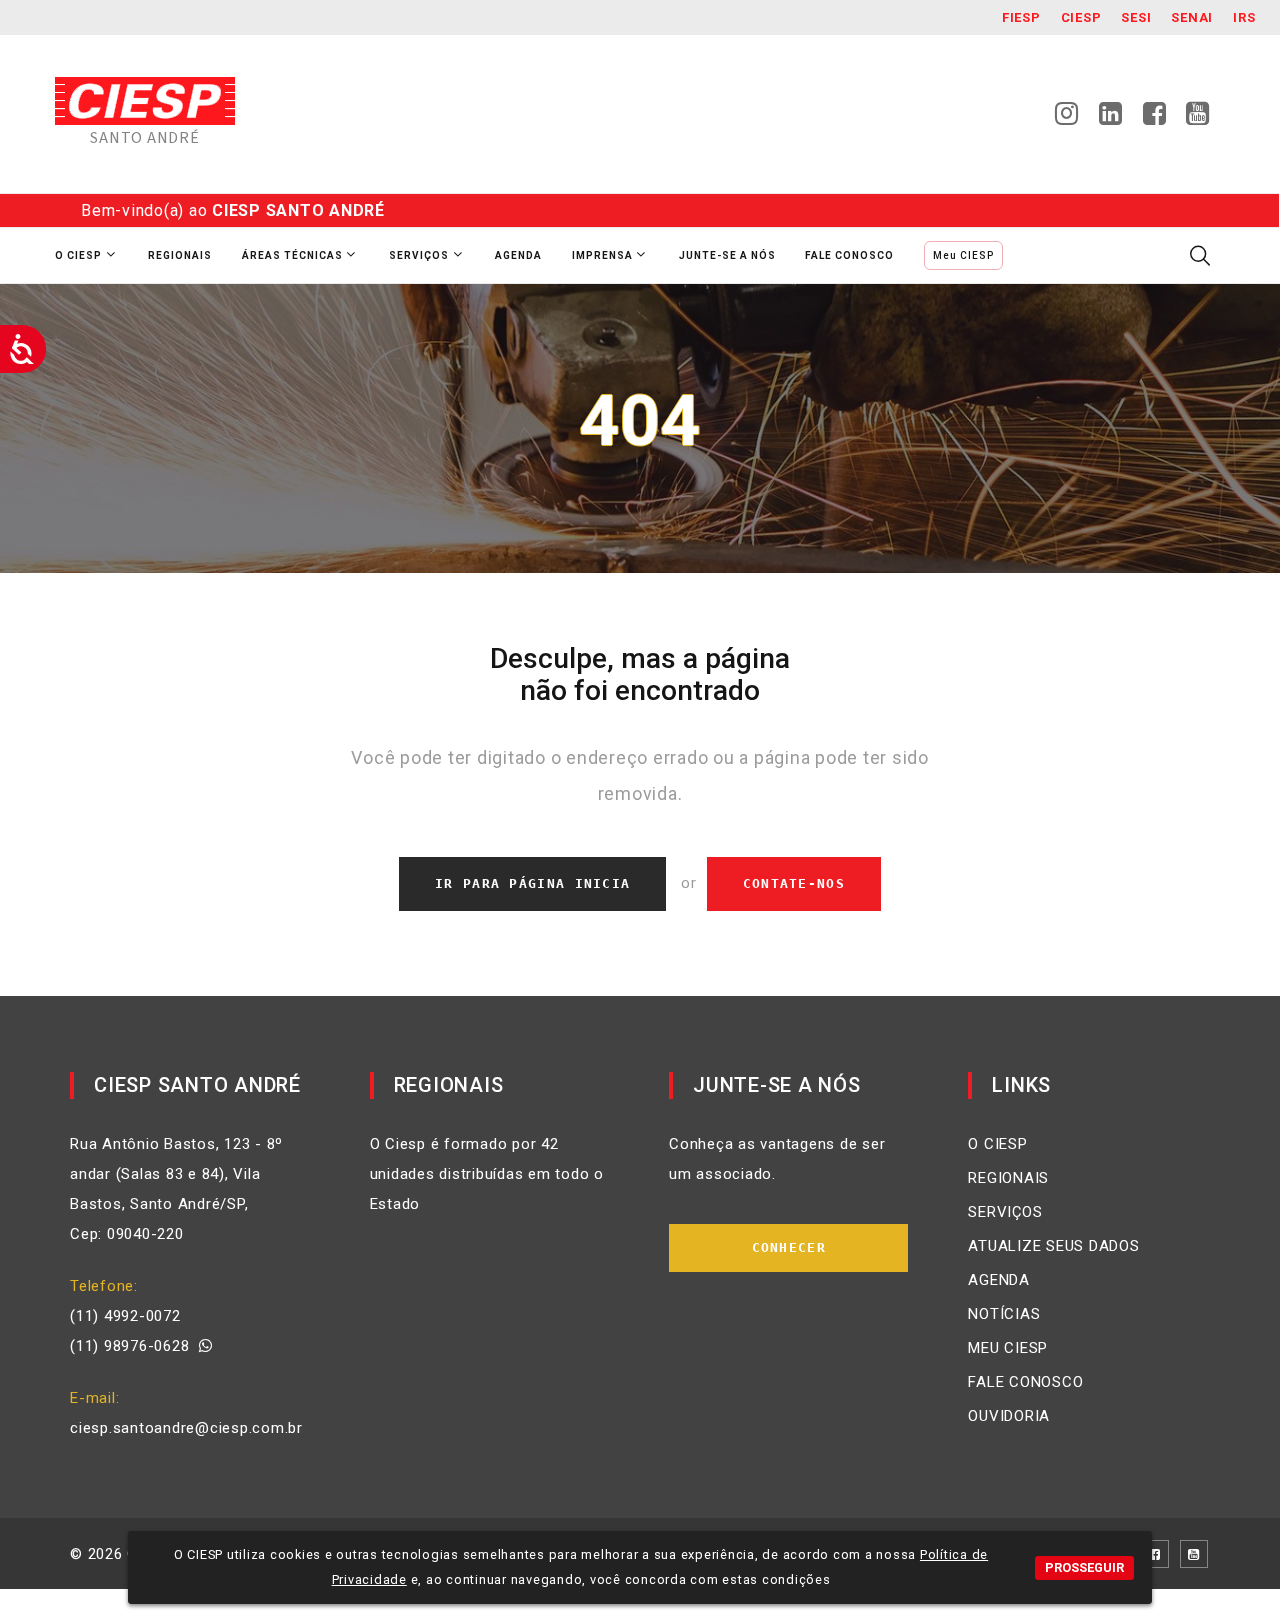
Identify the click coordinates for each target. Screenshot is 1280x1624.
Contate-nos (794, 883)
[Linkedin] (1111, 119)
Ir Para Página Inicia (532, 883)
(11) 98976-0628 (134, 1346)
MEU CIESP (1008, 1348)
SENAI (1192, 17)
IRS (1244, 17)
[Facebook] (1155, 119)
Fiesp (1021, 17)
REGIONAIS (1008, 1178)
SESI (1136, 17)
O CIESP (997, 1144)
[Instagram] (1067, 119)
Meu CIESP (963, 255)
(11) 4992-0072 (125, 1316)
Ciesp (1081, 17)
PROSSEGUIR (1084, 1567)
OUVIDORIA (1009, 1416)
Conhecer (789, 1247)
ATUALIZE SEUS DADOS (1053, 1246)
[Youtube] (1198, 119)
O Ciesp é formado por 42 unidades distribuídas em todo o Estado (487, 1174)
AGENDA (999, 1280)
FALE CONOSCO (1025, 1382)
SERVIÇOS (1005, 1212)
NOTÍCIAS (1004, 1314)
